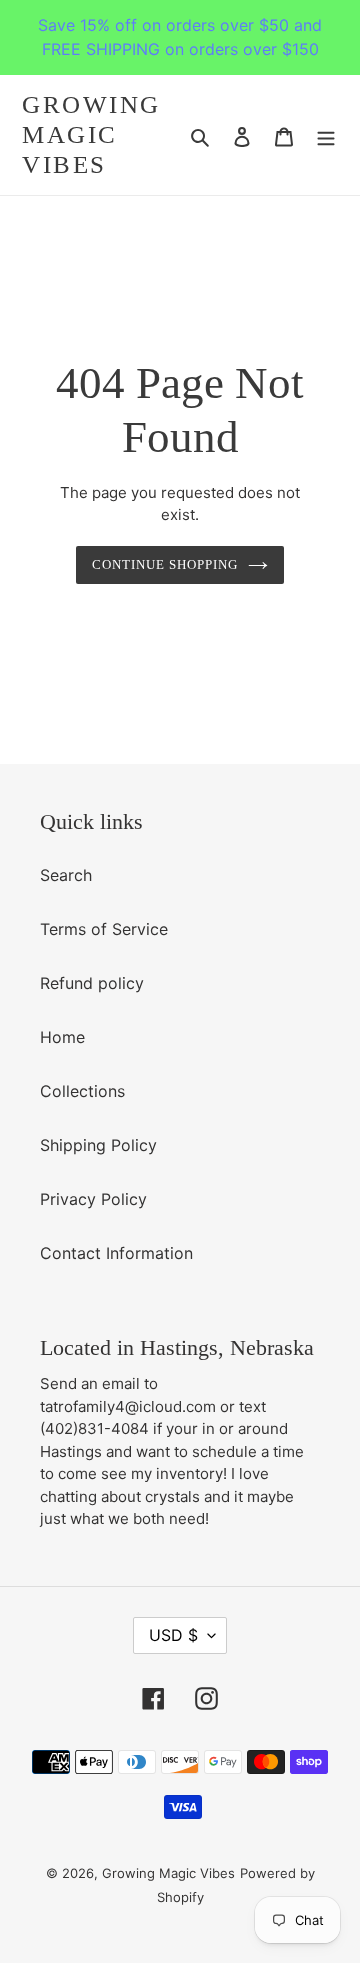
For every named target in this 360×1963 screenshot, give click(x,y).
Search (66, 875)
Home (62, 1037)
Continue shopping (165, 564)
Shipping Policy (98, 1145)
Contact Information (116, 1253)
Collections (82, 1091)
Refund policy (92, 983)
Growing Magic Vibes (91, 134)
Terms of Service (104, 929)
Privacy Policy (93, 1199)
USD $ (173, 1635)
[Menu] (326, 135)
